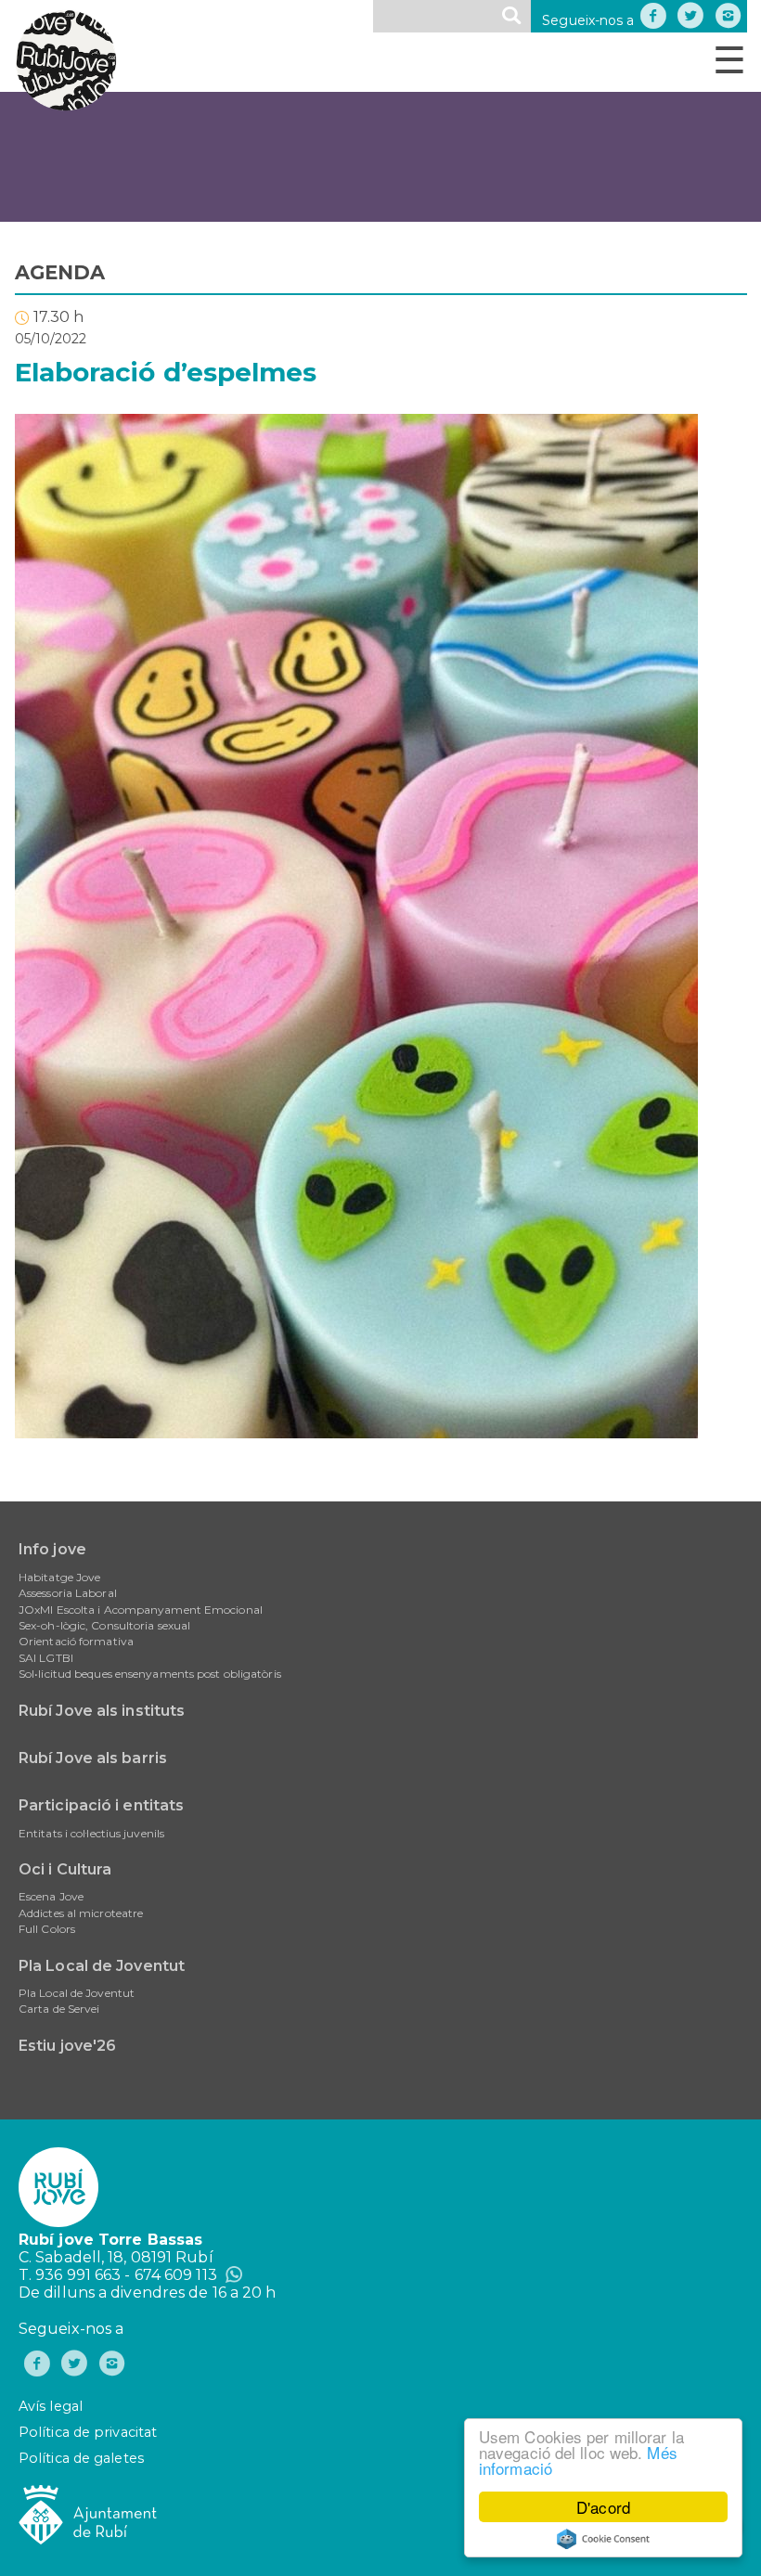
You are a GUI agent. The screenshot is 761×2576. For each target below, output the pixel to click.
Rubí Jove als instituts (102, 1711)
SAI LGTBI (46, 1658)
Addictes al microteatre (81, 1913)
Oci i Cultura (65, 1869)
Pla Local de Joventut (102, 1966)
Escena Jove (51, 1896)
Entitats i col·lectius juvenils (91, 1833)
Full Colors (47, 1929)
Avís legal (51, 2406)
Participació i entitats (101, 1805)
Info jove (52, 1549)
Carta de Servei (59, 2009)
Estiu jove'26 (67, 2046)
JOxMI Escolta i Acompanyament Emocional (141, 1610)
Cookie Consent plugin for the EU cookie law (603, 2539)
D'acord (603, 2507)
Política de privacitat (88, 2432)
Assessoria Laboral (68, 1593)
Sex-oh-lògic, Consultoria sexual (104, 1625)
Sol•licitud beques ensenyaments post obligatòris (150, 1674)
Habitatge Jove (59, 1577)
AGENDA (60, 272)
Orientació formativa (76, 1641)
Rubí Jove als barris (93, 1758)
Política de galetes (81, 2458)
